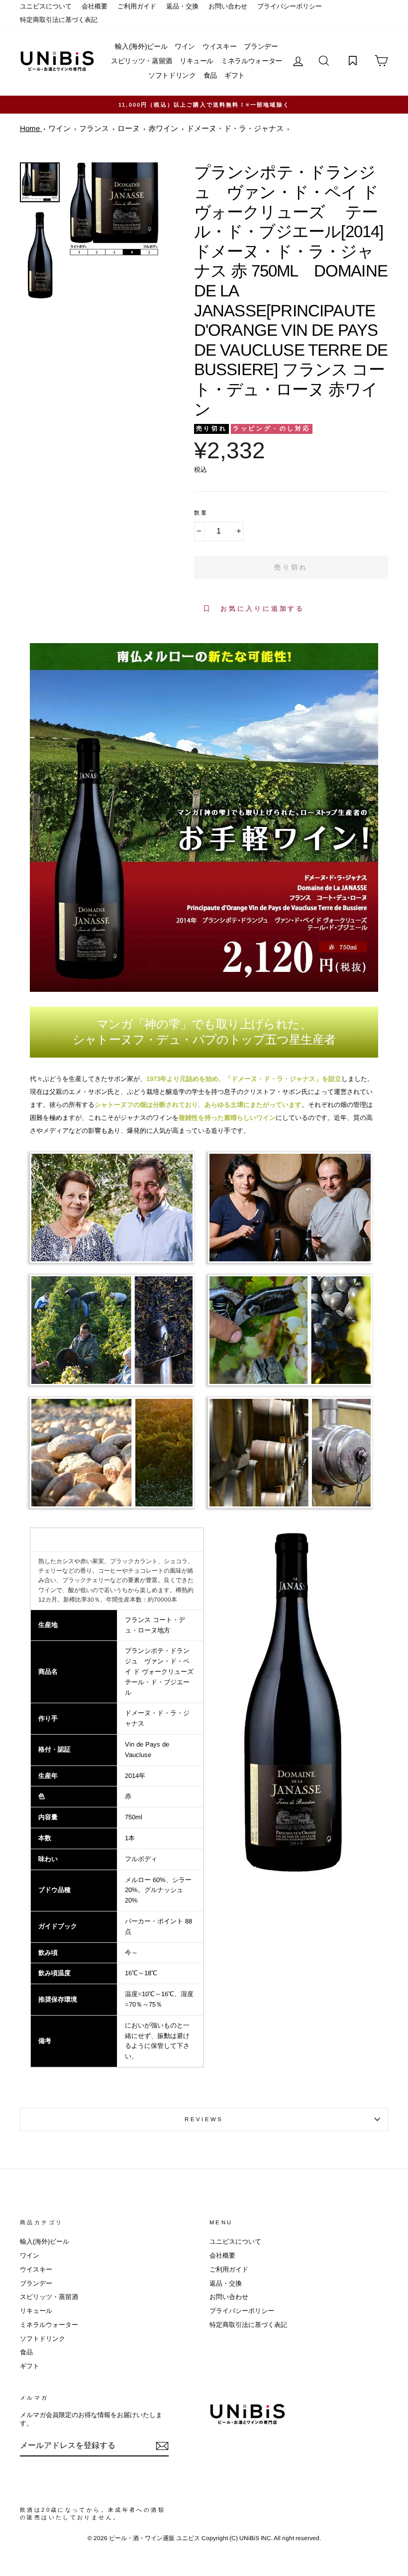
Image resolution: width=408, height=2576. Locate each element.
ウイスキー (219, 46)
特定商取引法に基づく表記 (59, 20)
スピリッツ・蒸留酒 (142, 61)
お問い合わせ (228, 6)
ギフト (235, 75)
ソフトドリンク (172, 75)
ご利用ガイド (137, 6)
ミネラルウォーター (252, 61)
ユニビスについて (46, 6)
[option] (204, 105)
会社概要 (95, 6)
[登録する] (162, 2446)
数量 (201, 513)
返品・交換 (182, 6)
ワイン (185, 46)
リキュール (197, 61)
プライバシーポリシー (290, 6)
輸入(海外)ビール (141, 46)
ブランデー (261, 46)
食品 (210, 75)
